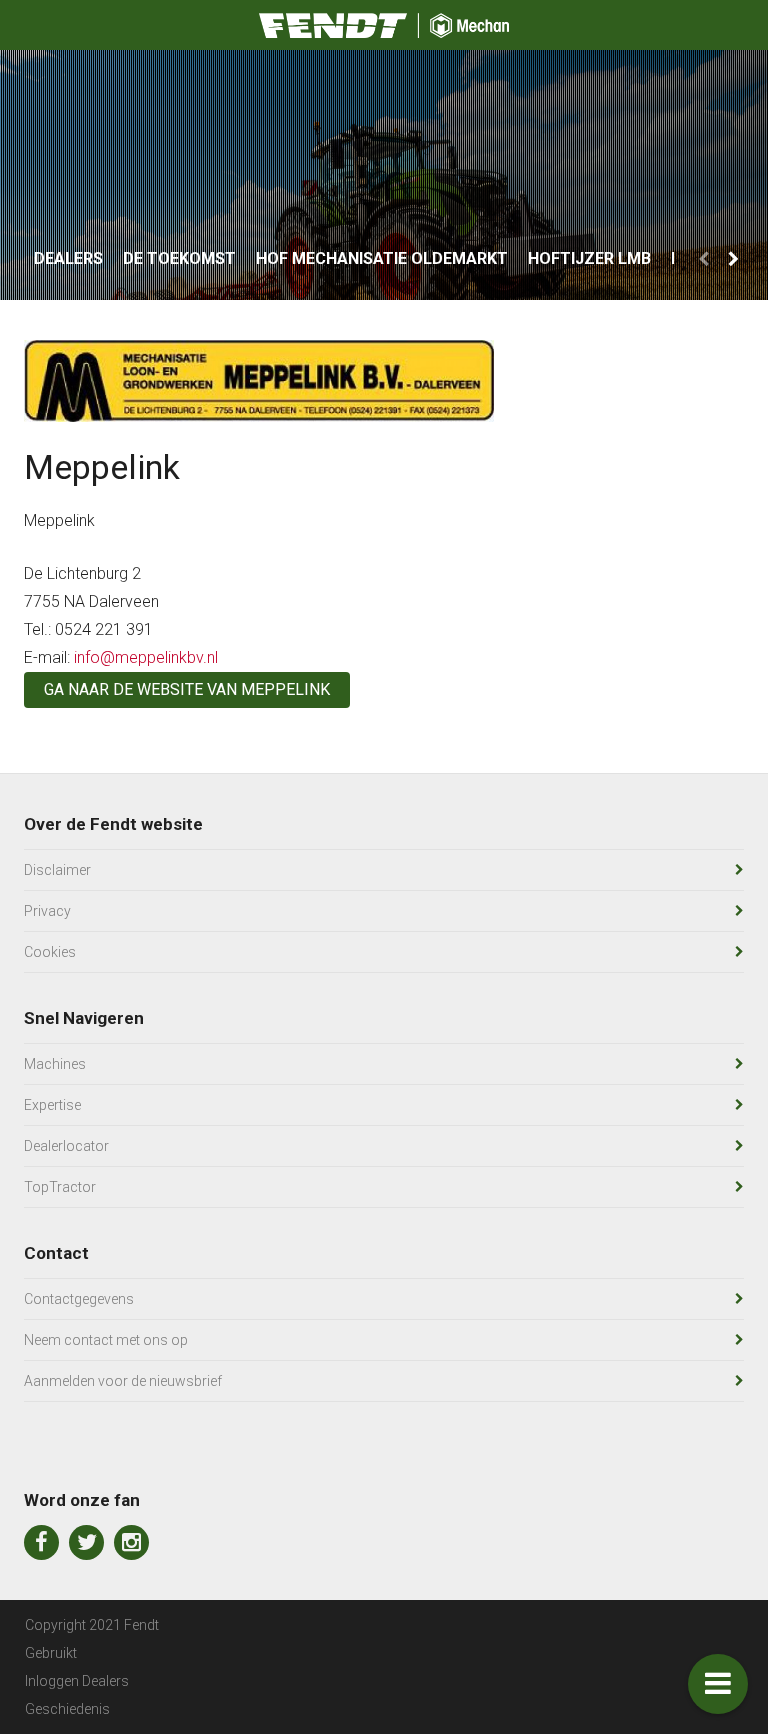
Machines (55, 1064)
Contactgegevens (79, 1299)
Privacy (47, 911)
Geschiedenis (67, 1709)
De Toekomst (179, 258)
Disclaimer (57, 870)
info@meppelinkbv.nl (146, 657)
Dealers (68, 258)
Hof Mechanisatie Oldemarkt (382, 258)
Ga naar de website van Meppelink (187, 689)
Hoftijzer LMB (589, 258)
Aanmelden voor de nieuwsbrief (123, 1381)
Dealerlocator (66, 1146)
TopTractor (60, 1187)
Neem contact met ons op (106, 1340)
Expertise (52, 1105)
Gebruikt (51, 1653)
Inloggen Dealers (77, 1681)
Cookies (50, 952)
